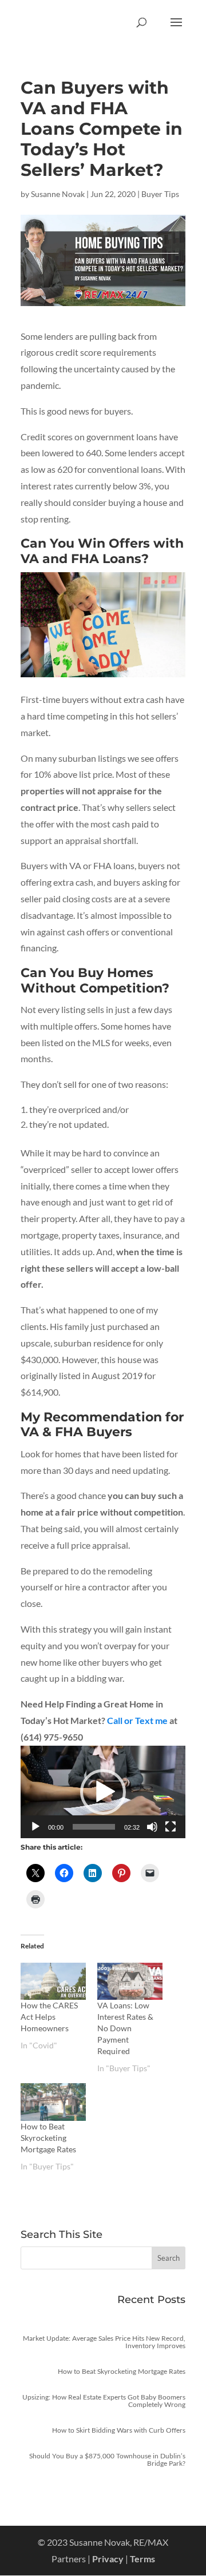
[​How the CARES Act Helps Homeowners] (53, 1981)
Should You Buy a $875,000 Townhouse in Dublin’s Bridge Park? (107, 2460)
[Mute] (152, 1827)
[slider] (94, 1827)
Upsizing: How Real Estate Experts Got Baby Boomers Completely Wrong (104, 2401)
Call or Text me (137, 1720)
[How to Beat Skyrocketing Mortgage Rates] (53, 2102)
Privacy (108, 2559)
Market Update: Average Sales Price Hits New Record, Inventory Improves (104, 2342)
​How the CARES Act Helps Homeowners (49, 2017)
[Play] (35, 1827)
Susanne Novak (58, 194)
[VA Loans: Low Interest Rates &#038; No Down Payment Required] (130, 1981)
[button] (103, 1792)
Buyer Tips (160, 194)
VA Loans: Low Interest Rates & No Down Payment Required (125, 2028)
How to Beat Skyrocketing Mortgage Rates (48, 2138)
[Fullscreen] (171, 1827)
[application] (103, 1792)
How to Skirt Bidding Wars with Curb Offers (119, 2430)
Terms (142, 2559)
